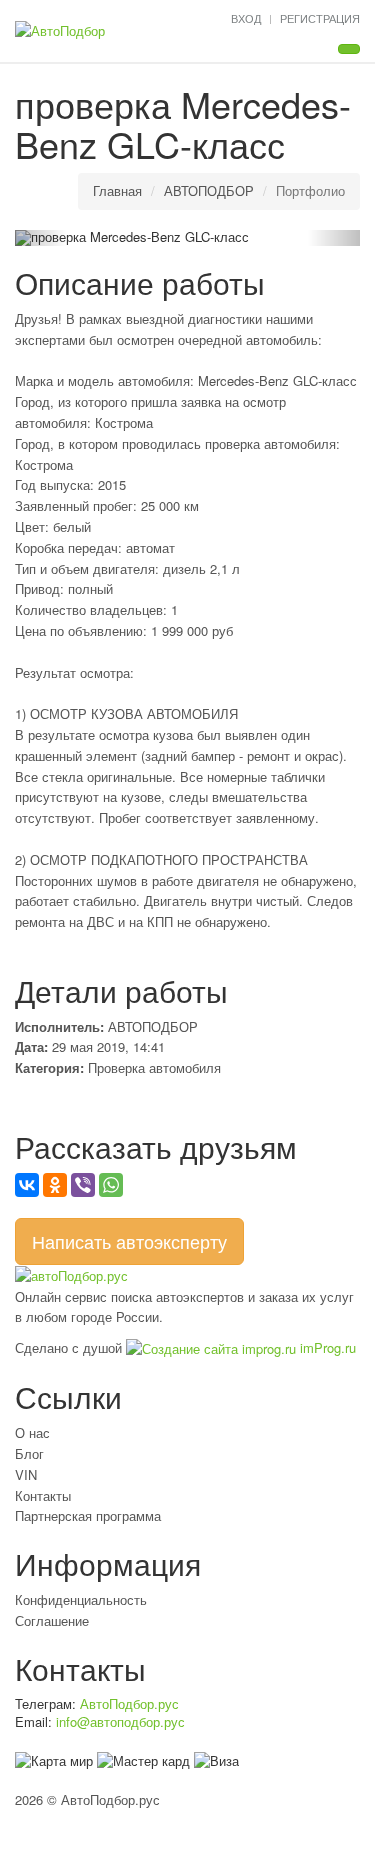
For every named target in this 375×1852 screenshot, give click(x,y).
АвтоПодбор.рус (129, 1703)
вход (246, 18)
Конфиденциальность (81, 1599)
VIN (26, 1474)
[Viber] (83, 1185)
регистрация (320, 18)
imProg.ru (326, 1347)
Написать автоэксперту (129, 1241)
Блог (29, 1453)
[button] (41, 238)
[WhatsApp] (111, 1185)
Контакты (43, 1495)
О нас (32, 1432)
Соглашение (52, 1620)
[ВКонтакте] (27, 1185)
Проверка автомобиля (154, 1067)
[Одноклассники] (55, 1185)
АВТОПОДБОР (209, 190)
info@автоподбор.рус (120, 1721)
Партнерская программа (88, 1515)
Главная (117, 190)
